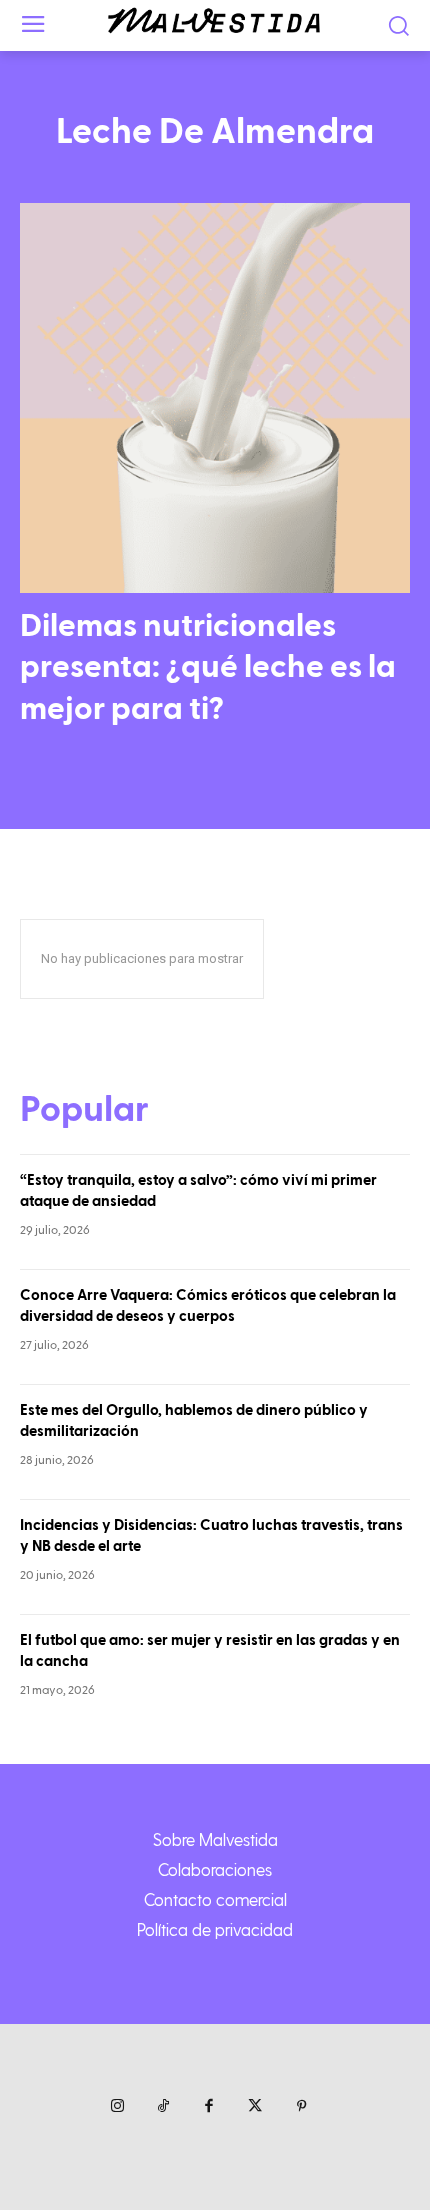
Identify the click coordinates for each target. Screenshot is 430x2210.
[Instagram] (117, 2107)
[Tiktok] (163, 2107)
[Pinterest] (301, 2107)
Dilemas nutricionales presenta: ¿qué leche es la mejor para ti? (208, 667)
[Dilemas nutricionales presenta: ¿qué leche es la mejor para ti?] (215, 398)
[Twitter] (255, 2107)
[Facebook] (209, 2107)
